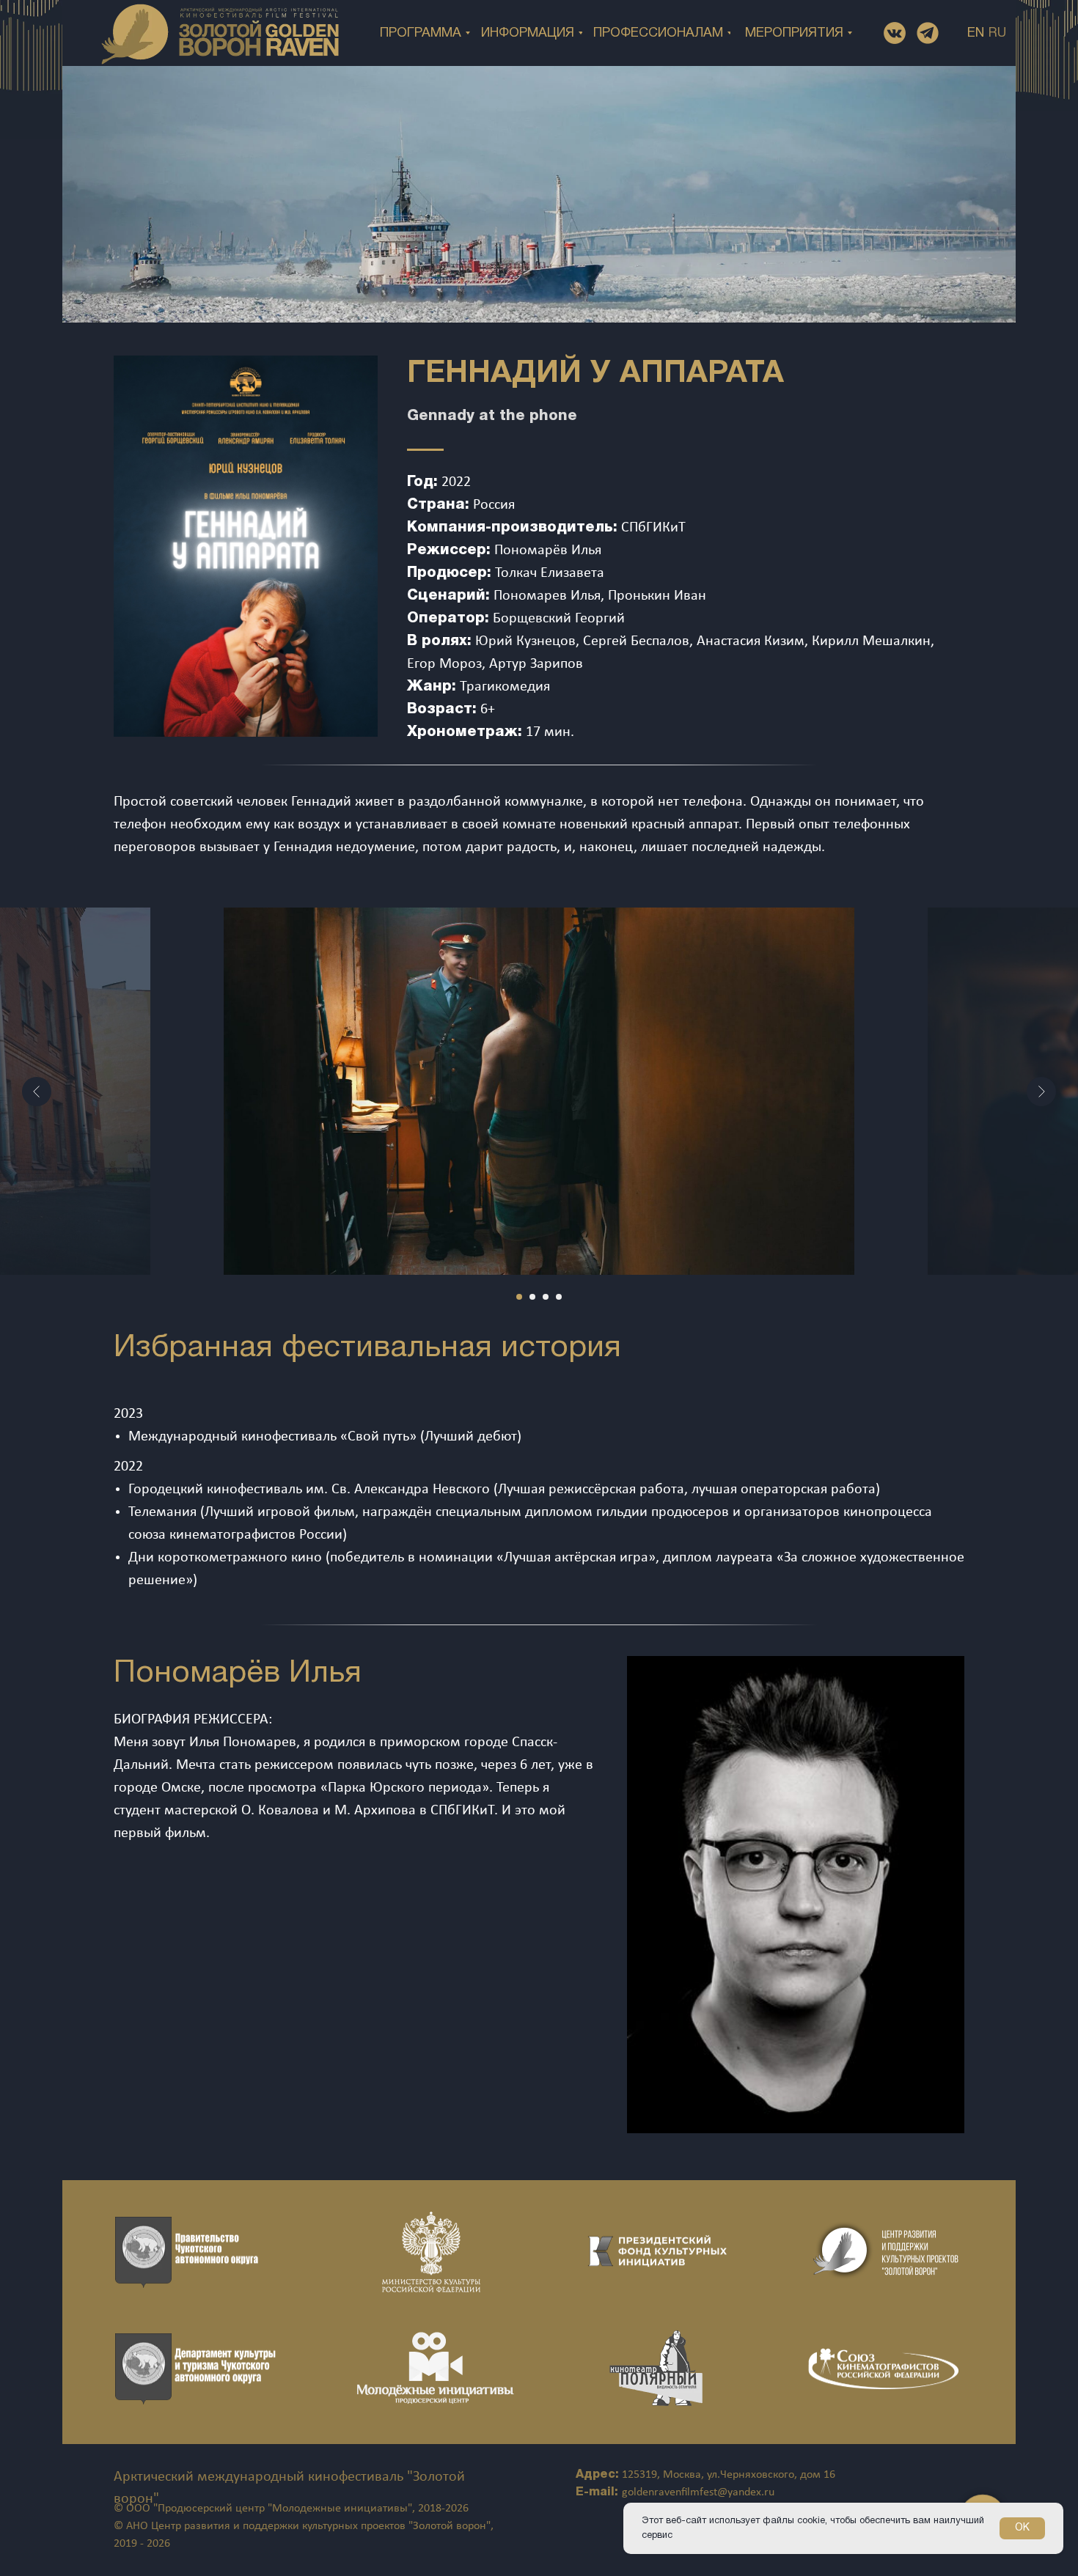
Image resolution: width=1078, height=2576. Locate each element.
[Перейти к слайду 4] (559, 1297)
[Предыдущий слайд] (37, 1092)
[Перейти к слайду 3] (546, 1297)
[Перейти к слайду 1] (519, 1297)
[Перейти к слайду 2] (532, 1297)
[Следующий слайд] (1041, 1092)
